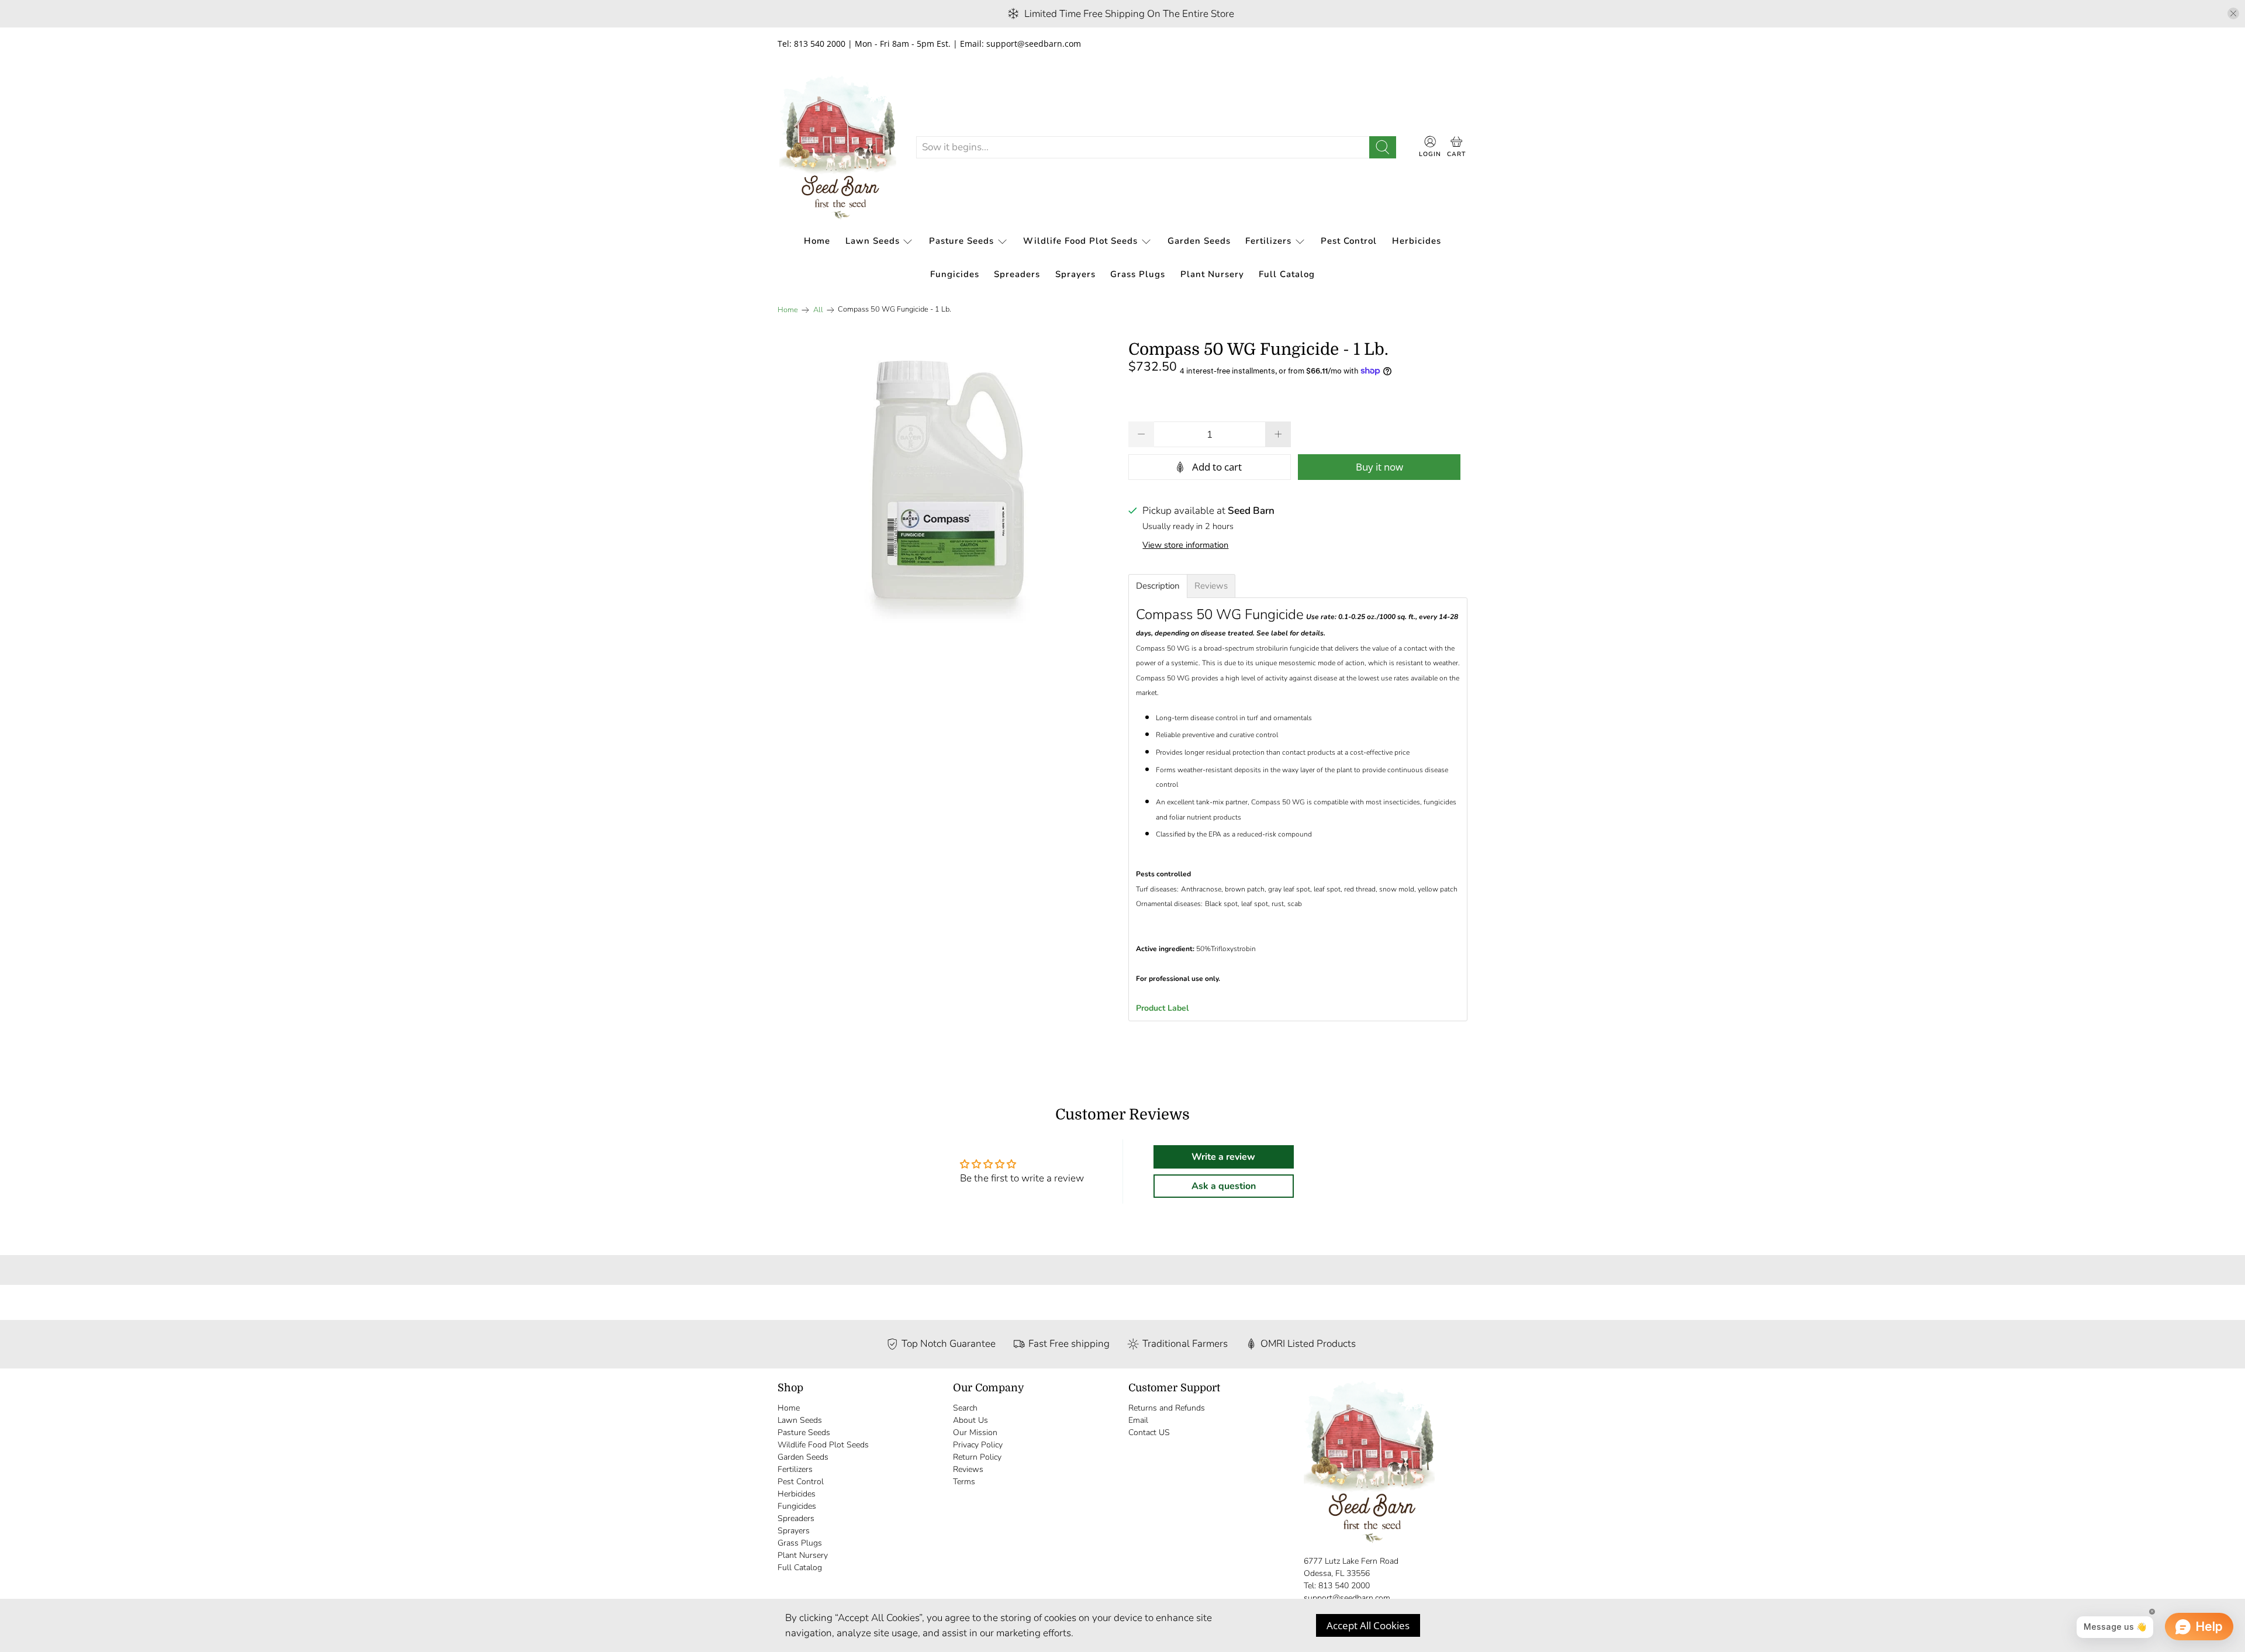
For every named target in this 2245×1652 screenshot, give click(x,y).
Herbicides (1417, 241)
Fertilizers (1268, 241)
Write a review (1223, 1157)
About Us (970, 1420)
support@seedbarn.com (1347, 1598)
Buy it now (1379, 467)
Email (1138, 1420)
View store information (1185, 545)
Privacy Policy (978, 1445)
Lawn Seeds (873, 241)
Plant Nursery (1212, 274)
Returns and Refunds (1167, 1408)
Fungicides (955, 274)
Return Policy (977, 1457)
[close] (2233, 13)
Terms (964, 1482)
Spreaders (1017, 274)
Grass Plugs (1138, 274)
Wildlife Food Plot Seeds (1080, 241)
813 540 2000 (1344, 1586)
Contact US (1149, 1432)
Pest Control (1349, 241)
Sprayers (1075, 274)
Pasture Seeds (961, 241)
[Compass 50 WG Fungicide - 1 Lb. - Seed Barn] (947, 487)
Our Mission (975, 1432)
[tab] (1158, 586)
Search (965, 1408)
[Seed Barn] (838, 147)
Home (817, 241)
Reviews (968, 1469)
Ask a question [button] (1224, 1186)
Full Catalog (1287, 274)
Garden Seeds (1199, 241)
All (818, 310)
